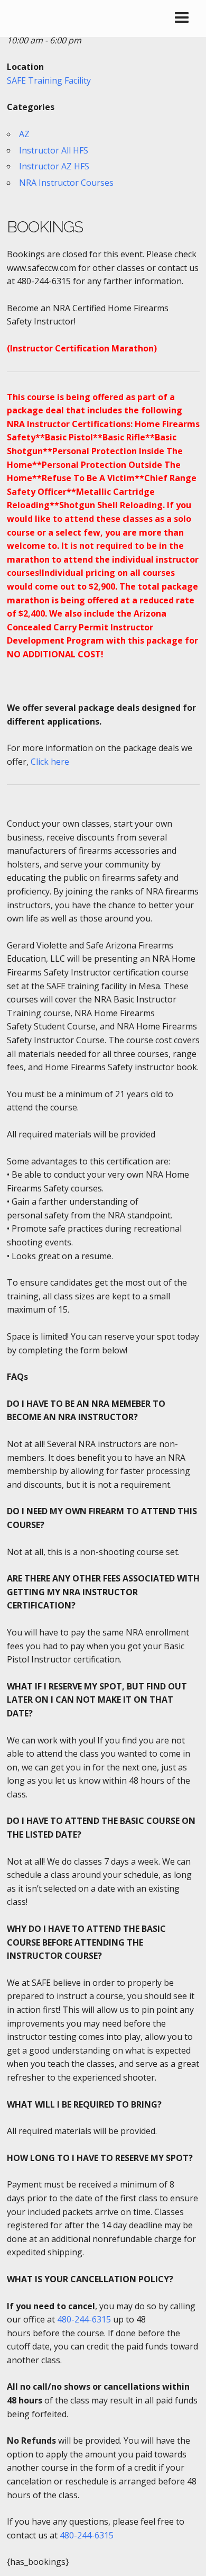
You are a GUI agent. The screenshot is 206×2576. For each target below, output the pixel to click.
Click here (50, 762)
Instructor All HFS (54, 150)
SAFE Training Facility (49, 80)
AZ (24, 134)
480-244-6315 (84, 2319)
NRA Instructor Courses (66, 183)
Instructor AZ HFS (54, 166)
